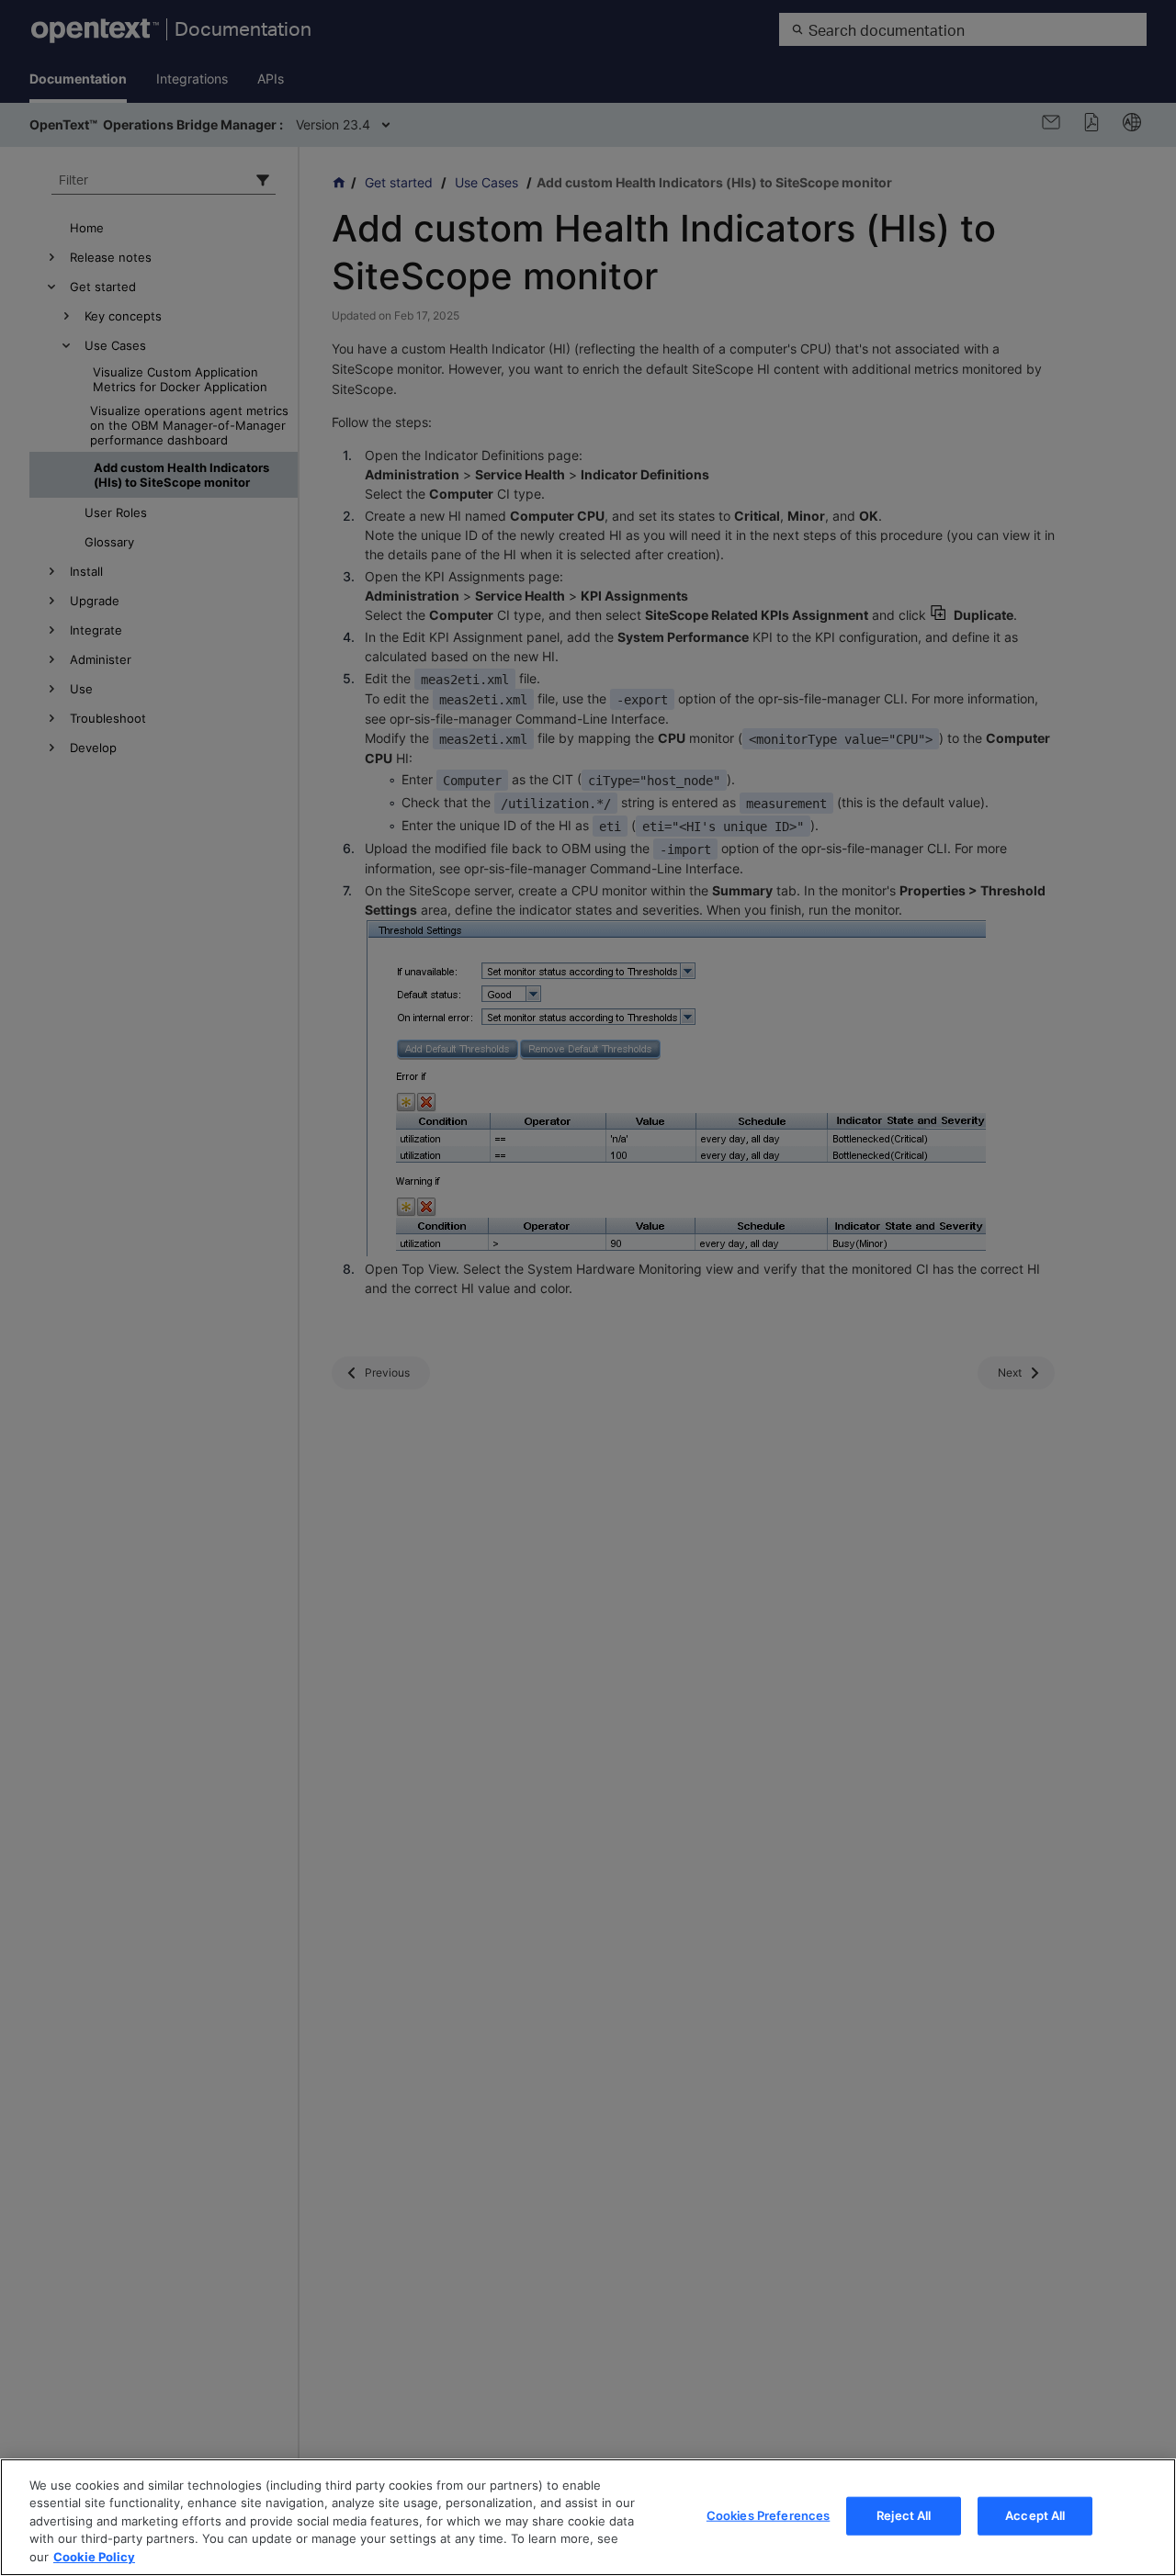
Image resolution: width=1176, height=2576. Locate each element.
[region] (588, 2517)
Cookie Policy (94, 2557)
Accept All (1035, 2515)
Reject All (904, 2515)
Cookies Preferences (768, 2515)
